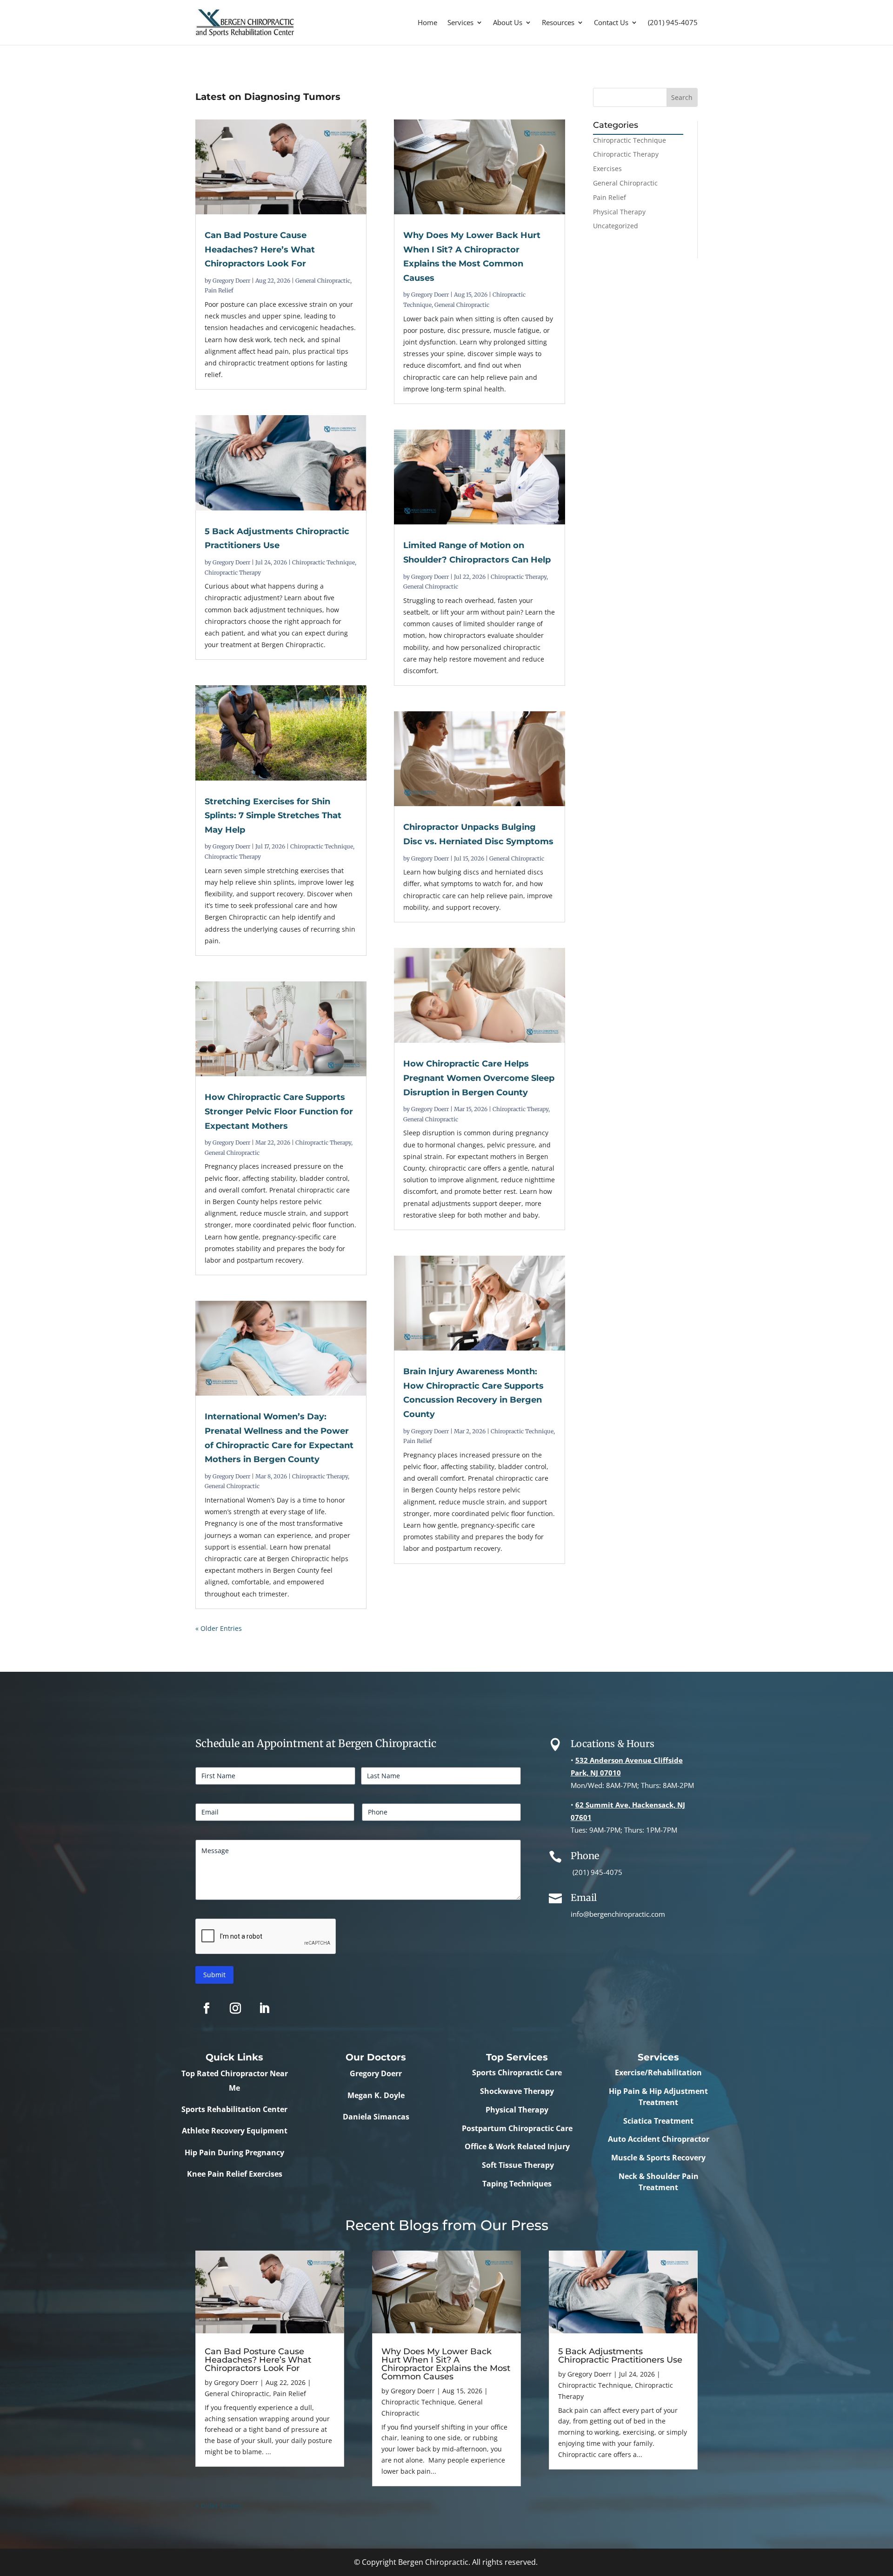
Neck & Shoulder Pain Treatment (659, 2182)
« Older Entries (219, 1628)
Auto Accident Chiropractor (659, 2139)
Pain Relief (219, 290)
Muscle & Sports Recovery (658, 2158)
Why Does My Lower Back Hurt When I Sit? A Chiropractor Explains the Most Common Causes (446, 2364)
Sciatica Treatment (658, 2121)
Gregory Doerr (231, 281)
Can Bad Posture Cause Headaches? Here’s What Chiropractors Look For (260, 249)
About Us (508, 22)
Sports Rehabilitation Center (234, 2109)
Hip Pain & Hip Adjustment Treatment (658, 2097)
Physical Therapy (619, 212)
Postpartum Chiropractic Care (517, 2128)
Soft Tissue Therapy (517, 2165)
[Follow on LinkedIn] (264, 2008)
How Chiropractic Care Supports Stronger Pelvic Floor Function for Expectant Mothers (279, 1111)
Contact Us (611, 22)
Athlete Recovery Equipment (235, 2131)
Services (460, 22)
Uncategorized (616, 226)
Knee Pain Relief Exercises (235, 2174)
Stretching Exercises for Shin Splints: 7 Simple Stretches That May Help (273, 816)
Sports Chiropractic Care (517, 2073)
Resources (558, 22)
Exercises (607, 169)
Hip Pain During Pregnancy (234, 2152)
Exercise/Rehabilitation (658, 2073)
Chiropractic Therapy (233, 573)
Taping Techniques (517, 2184)
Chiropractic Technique (323, 562)
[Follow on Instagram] (235, 2008)
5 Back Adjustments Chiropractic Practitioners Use (620, 2356)
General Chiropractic (323, 281)
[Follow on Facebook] (207, 2008)
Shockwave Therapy (517, 2091)
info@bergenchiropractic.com (618, 1914)
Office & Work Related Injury (517, 2146)
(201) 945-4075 (673, 22)
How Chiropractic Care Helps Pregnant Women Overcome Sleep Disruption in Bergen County (479, 1078)
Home (427, 22)
